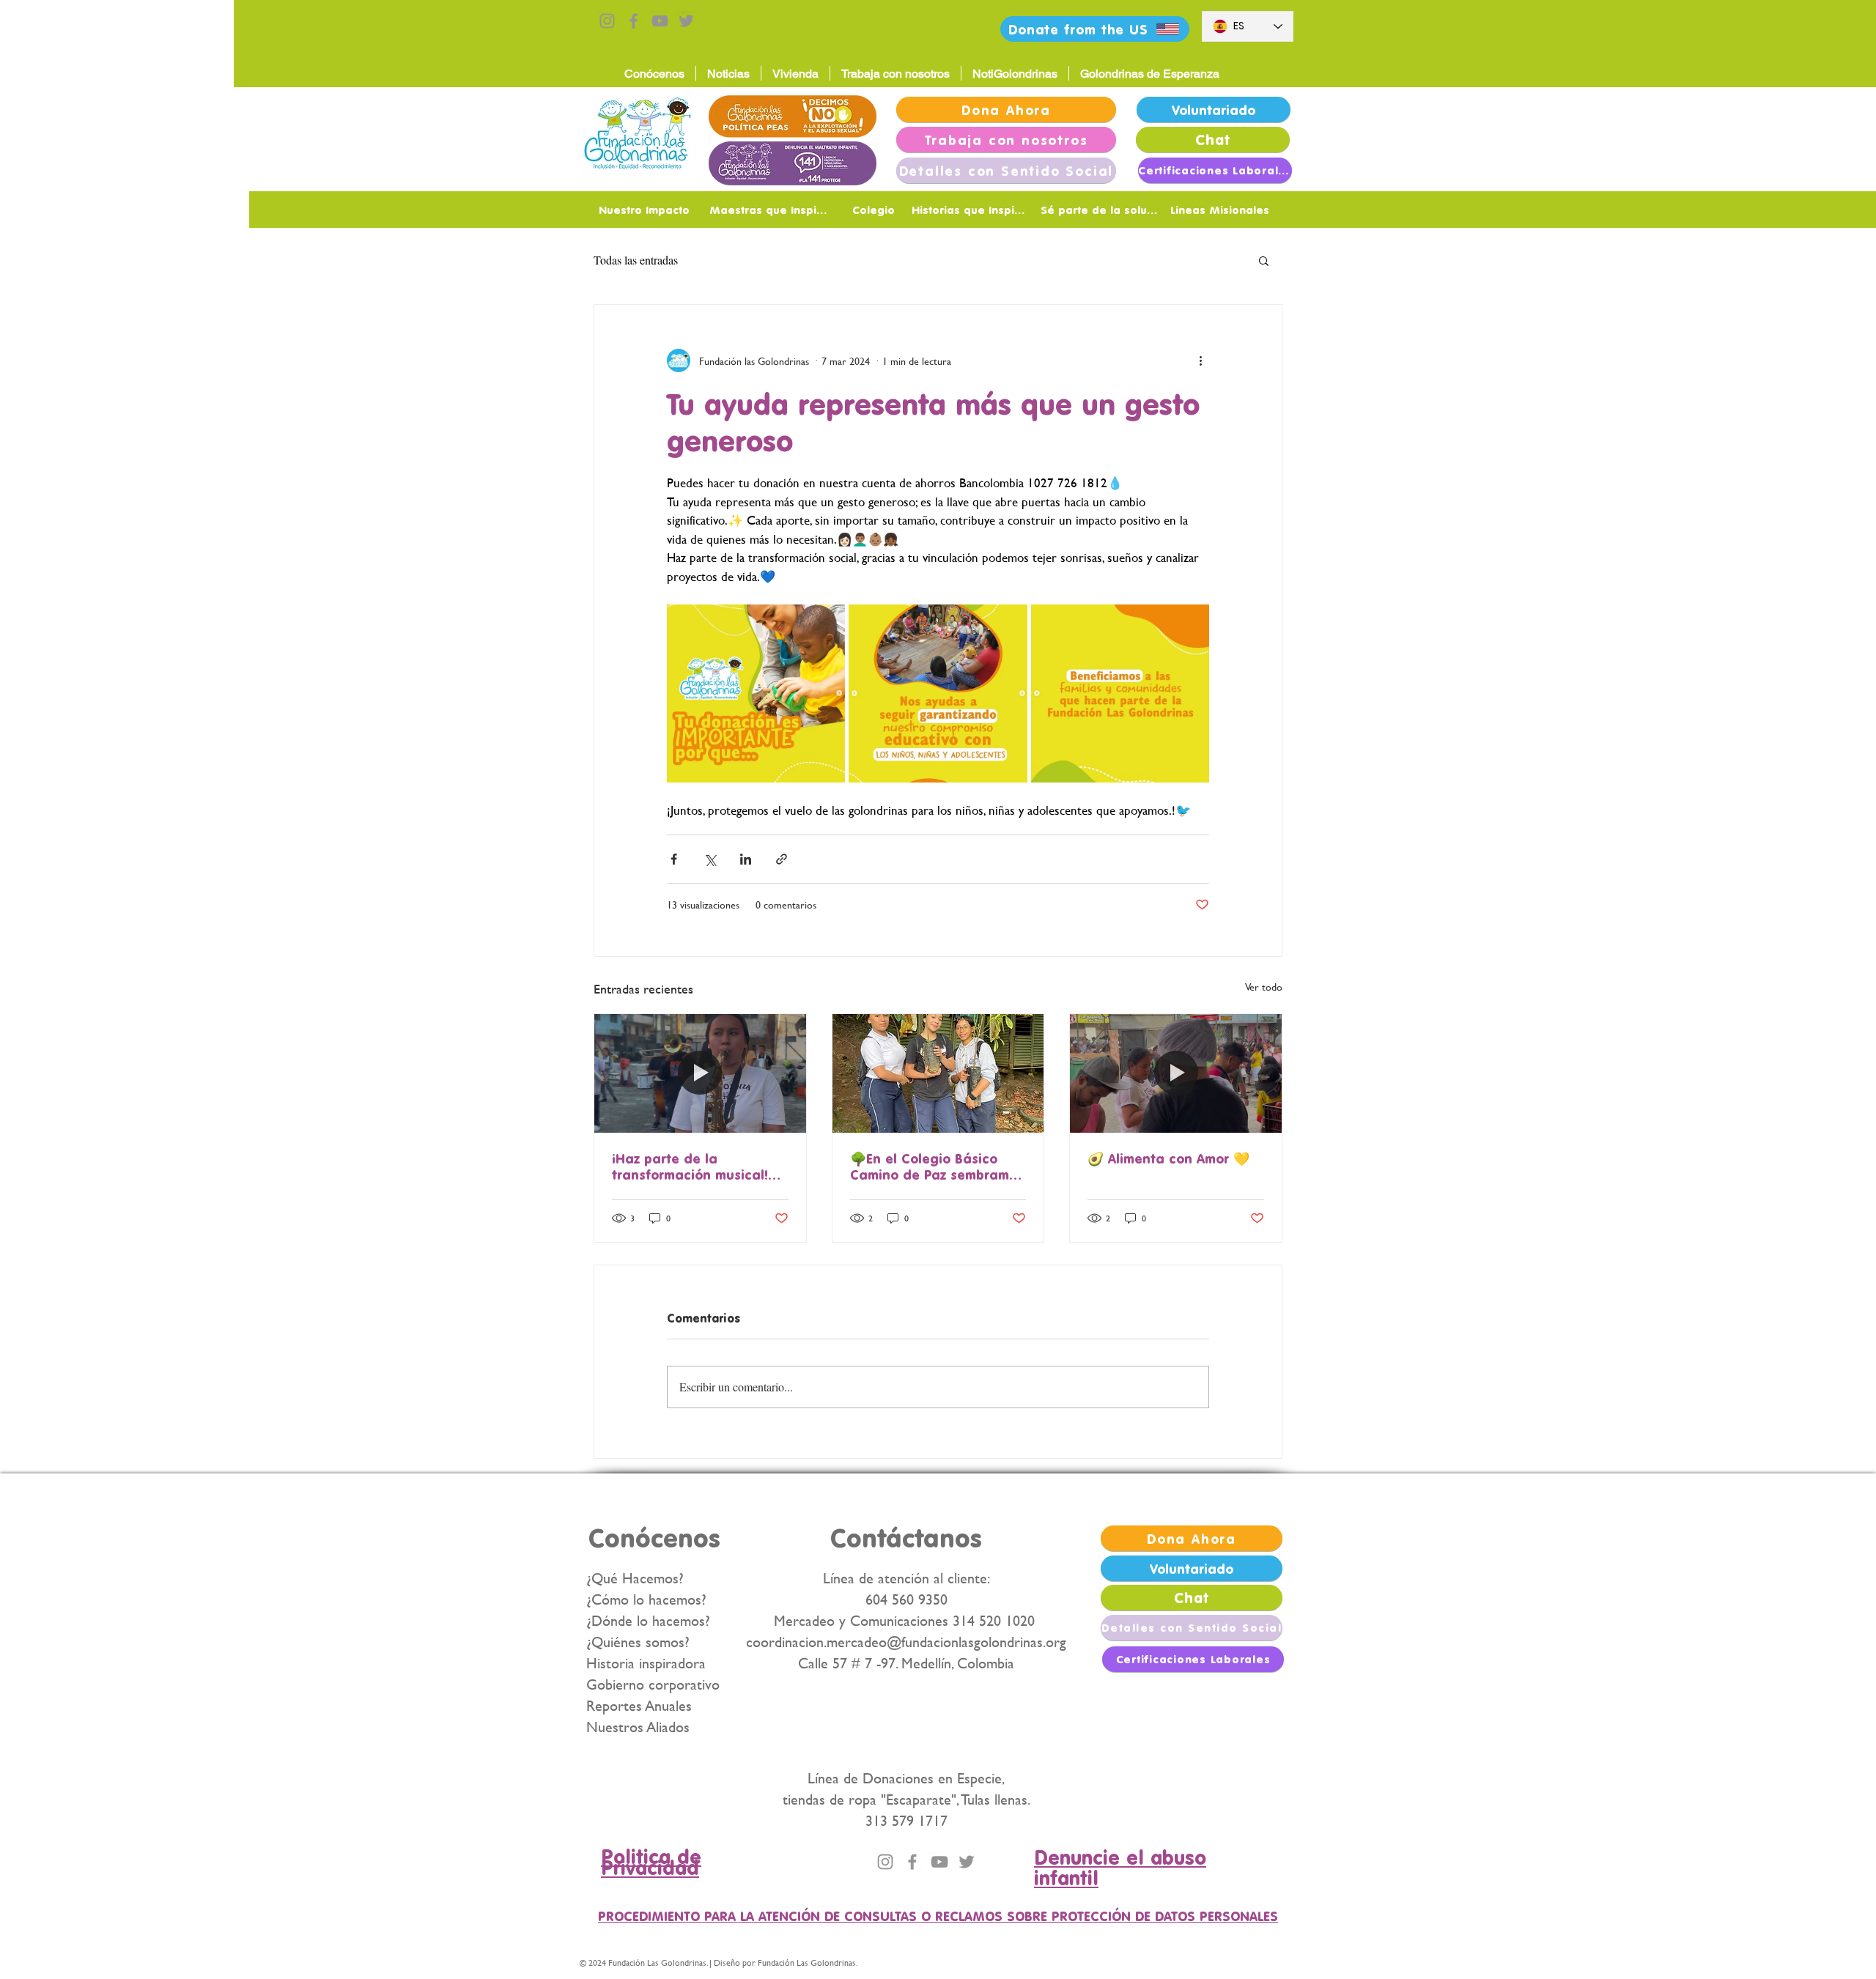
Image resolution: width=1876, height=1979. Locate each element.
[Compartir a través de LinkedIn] (746, 859)
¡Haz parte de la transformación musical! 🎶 (690, 1166)
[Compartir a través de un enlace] (782, 859)
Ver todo (1264, 987)
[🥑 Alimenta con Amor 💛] (1176, 1073)
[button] (1264, 260)
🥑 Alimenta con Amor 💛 (1168, 1158)
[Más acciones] (1200, 360)
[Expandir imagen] (756, 693)
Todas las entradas (636, 260)
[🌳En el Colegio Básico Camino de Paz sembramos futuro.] (938, 1073)
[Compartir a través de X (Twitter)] (710, 859)
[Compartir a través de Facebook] (674, 859)
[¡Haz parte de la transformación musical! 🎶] (700, 1073)
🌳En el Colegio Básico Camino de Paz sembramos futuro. (937, 1166)
